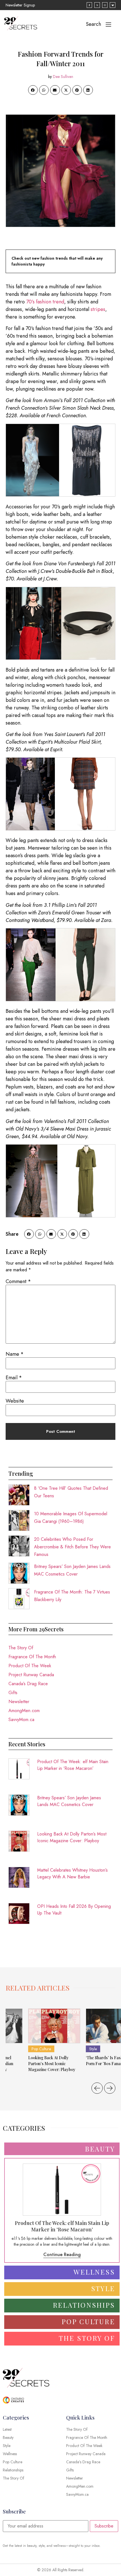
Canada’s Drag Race (28, 1684)
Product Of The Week (30, 1666)
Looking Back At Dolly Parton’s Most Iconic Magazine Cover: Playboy (72, 1837)
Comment (18, 1281)
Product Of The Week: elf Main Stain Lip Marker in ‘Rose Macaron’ (73, 1765)
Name (15, 1354)
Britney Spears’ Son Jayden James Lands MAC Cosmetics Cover (69, 1801)
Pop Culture (41, 2049)
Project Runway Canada (31, 1675)
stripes (98, 309)
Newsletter (19, 1702)
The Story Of (21, 1648)
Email (14, 1378)
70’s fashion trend (45, 302)
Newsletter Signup (20, 5)
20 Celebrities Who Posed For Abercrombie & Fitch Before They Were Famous (72, 1547)
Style (93, 2049)
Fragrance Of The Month (32, 1657)
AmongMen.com (24, 1711)
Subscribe (104, 2526)
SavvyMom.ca (21, 1720)
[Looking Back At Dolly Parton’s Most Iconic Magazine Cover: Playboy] (54, 2026)
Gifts (13, 1693)
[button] (33, 90)
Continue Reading (62, 2255)
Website (15, 1401)
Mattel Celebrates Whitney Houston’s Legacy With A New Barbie (72, 1873)
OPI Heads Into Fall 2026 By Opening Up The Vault (74, 1910)
